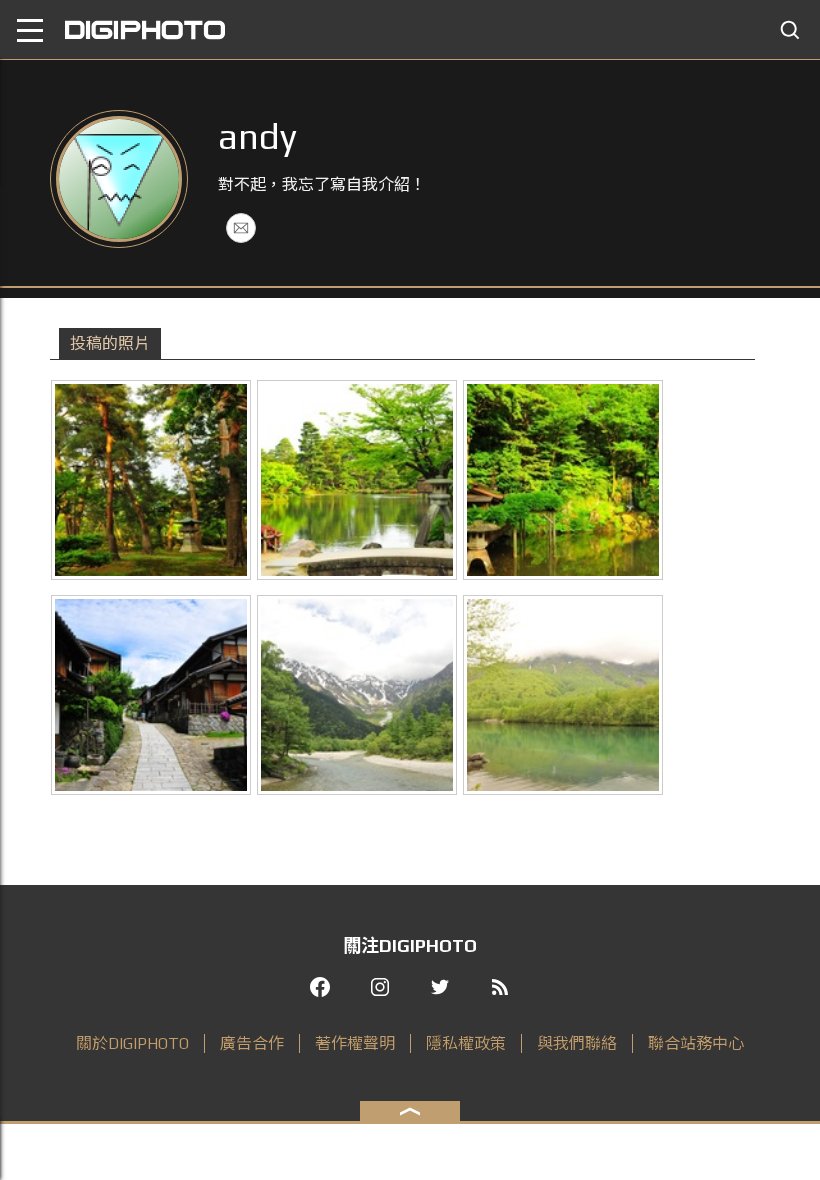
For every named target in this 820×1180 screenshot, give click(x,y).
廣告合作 (252, 1043)
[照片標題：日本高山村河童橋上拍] (357, 695)
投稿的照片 (110, 343)
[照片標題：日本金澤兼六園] (151, 480)
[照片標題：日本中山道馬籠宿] (151, 695)
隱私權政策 (466, 1043)
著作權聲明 (355, 1043)
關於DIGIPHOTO (132, 1043)
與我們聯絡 (577, 1043)
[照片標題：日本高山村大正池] (563, 695)
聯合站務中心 (696, 1043)
